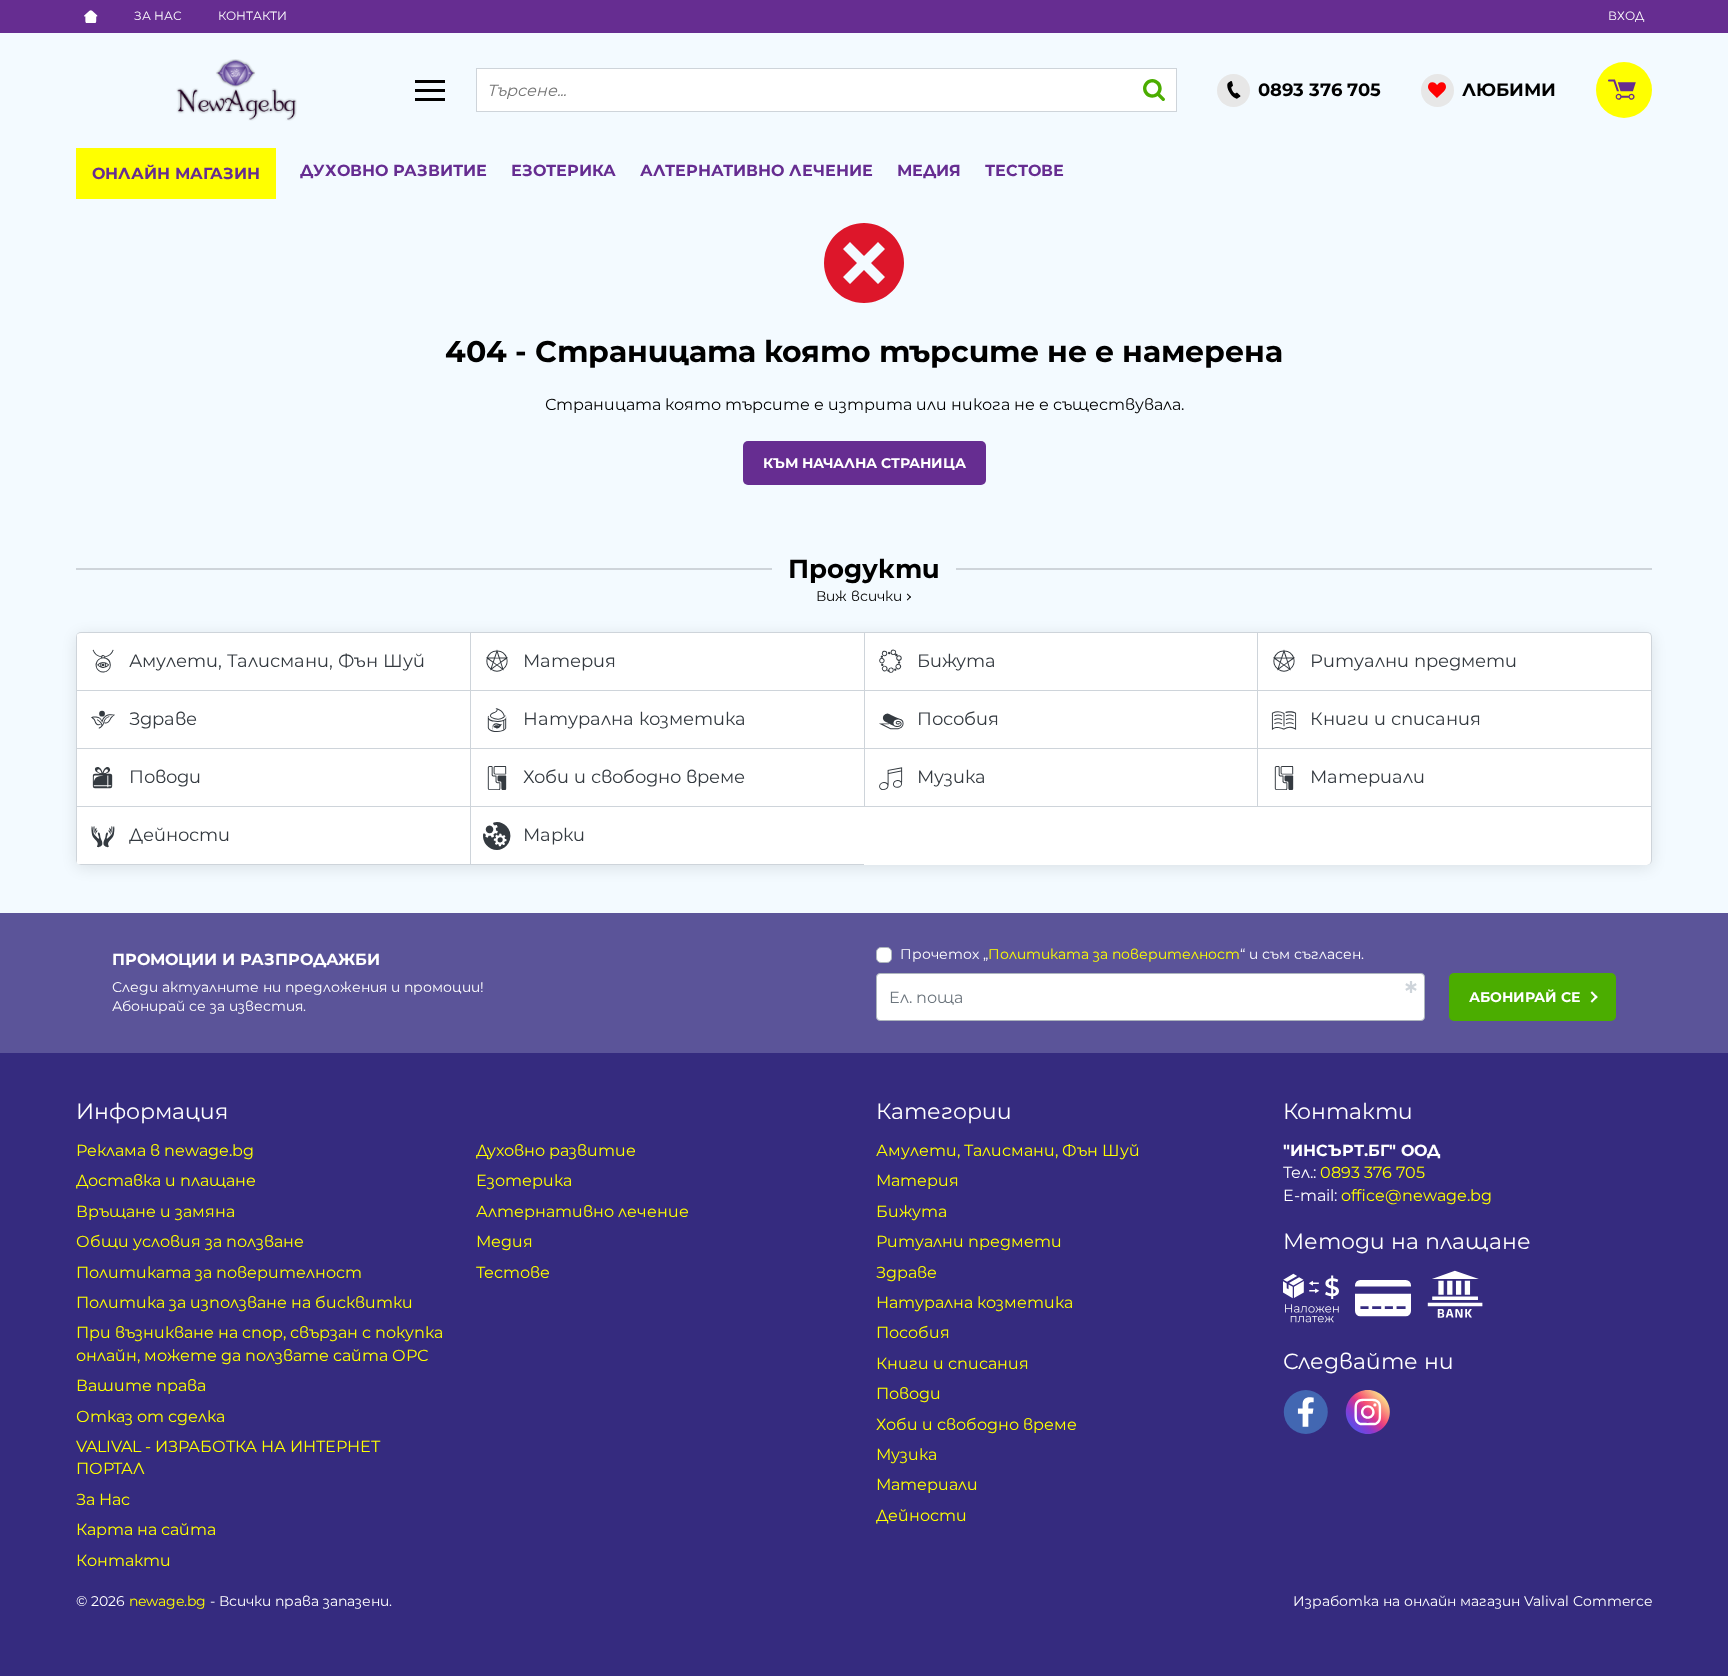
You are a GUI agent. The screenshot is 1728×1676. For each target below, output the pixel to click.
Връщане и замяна (155, 1211)
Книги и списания (1395, 719)
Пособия (958, 719)
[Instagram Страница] (1368, 1412)
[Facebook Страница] (1306, 1412)
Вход (1626, 15)
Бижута (956, 661)
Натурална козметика (634, 719)
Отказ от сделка (150, 1416)
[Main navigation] (430, 90)
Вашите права (141, 1385)
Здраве (163, 719)
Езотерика (563, 170)
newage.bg (167, 1601)
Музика (951, 777)
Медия (929, 170)
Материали (1367, 777)
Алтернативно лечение (756, 170)
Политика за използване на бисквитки (244, 1302)
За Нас (158, 15)
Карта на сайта (146, 1529)
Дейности (179, 835)
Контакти (252, 15)
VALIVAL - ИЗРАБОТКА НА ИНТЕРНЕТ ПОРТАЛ (228, 1457)
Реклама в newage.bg (165, 1150)
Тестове (1024, 170)
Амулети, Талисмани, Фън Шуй (277, 661)
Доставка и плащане (166, 1180)
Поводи (165, 777)
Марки (554, 835)
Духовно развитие (393, 170)
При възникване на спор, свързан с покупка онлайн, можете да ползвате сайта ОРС (259, 1343)
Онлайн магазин (176, 173)
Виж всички (859, 596)
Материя (569, 661)
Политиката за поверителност (1114, 954)
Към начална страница (864, 463)
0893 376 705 (1372, 1172)
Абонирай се (1524, 997)
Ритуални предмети (1413, 661)
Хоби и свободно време (634, 777)
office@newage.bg (1416, 1195)
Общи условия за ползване (190, 1241)
